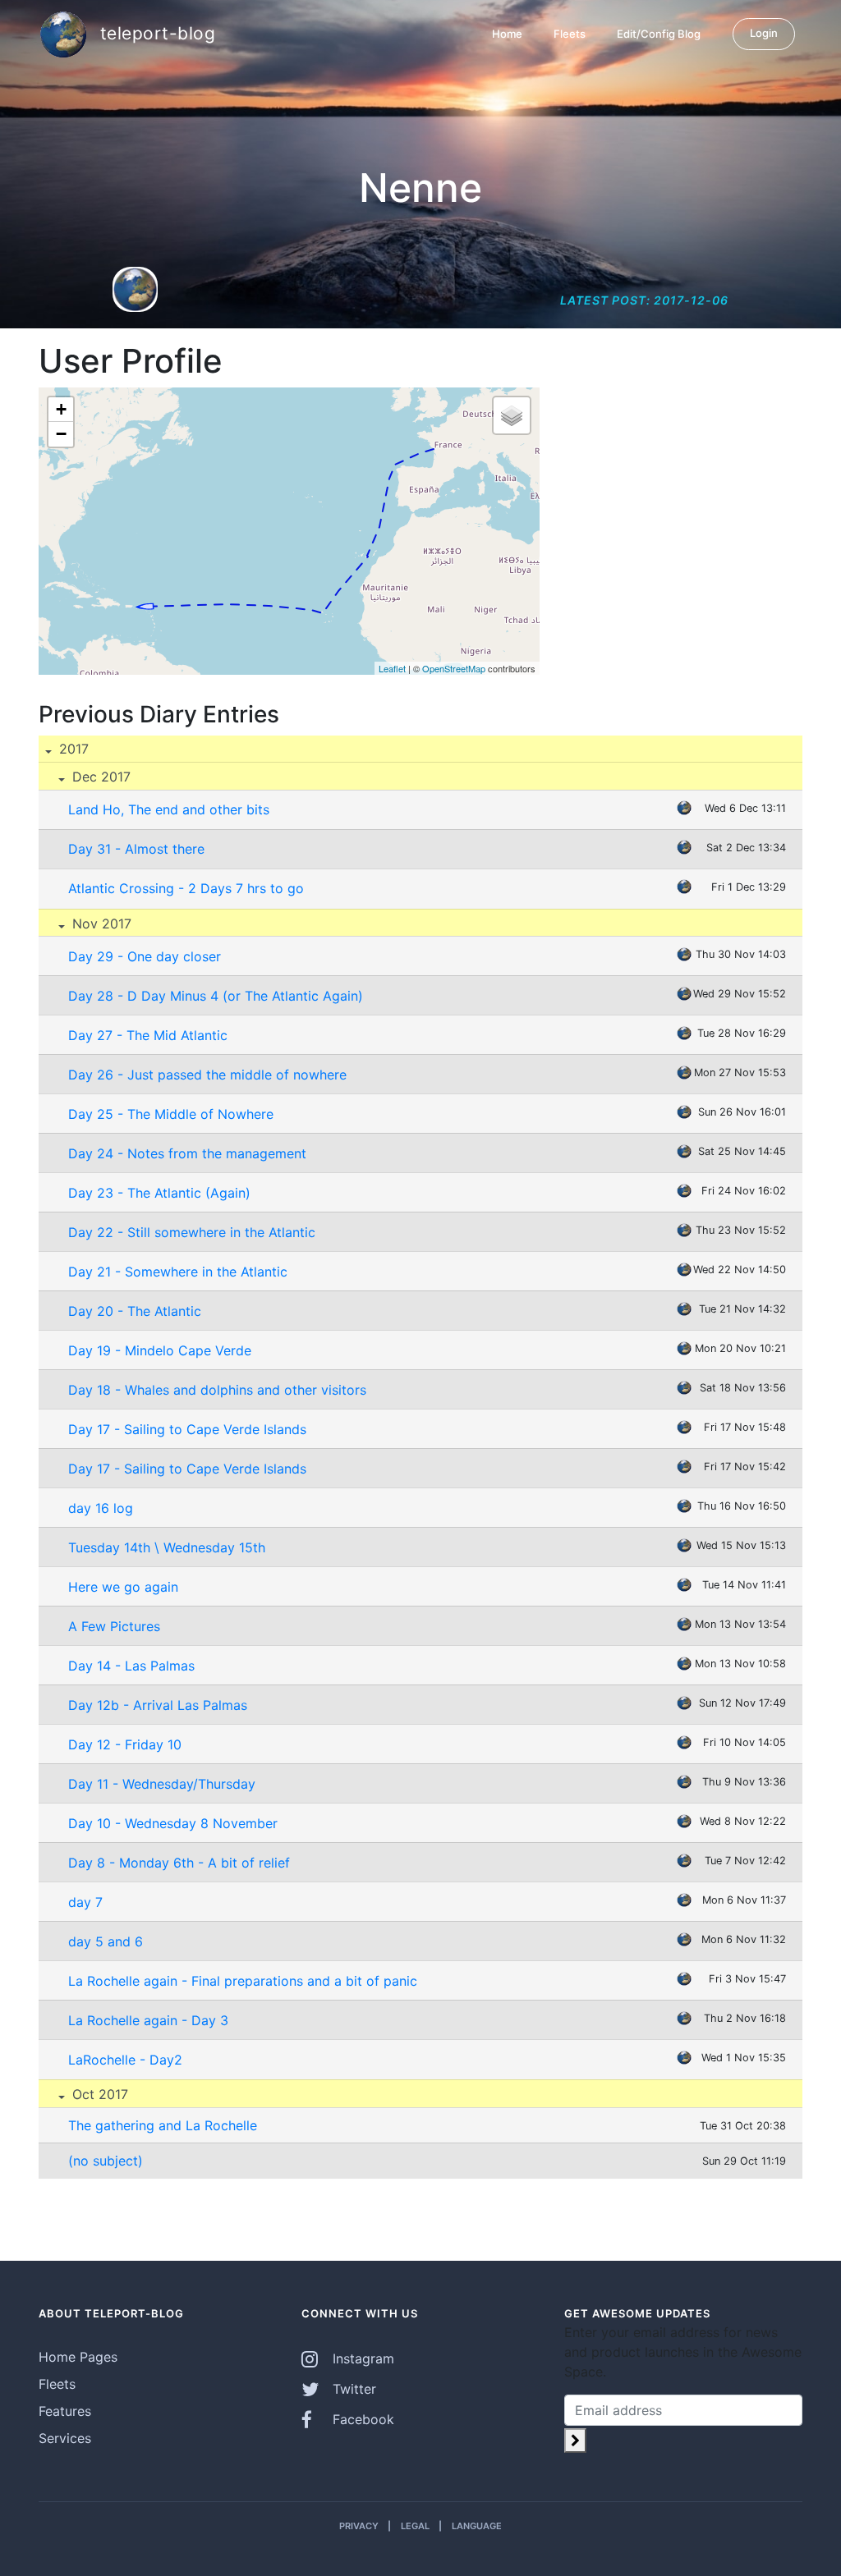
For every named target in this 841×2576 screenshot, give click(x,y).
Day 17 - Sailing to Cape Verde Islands (187, 1429)
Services (65, 2438)
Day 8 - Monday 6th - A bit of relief (179, 1863)
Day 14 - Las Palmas (131, 1666)
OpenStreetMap (454, 668)
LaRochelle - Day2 (125, 2060)
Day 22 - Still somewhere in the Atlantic (192, 1232)
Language (477, 2526)
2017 (72, 749)
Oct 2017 (98, 2094)
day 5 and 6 (106, 1941)
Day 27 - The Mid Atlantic (148, 1035)
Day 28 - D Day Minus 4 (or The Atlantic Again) (216, 996)
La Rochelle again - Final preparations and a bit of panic (243, 1981)
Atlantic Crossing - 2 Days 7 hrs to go (186, 888)
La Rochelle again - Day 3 (148, 2020)
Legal (415, 2526)
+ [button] (61, 409)
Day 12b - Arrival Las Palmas (158, 1705)
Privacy (359, 2526)
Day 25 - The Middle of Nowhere (171, 1114)
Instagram (361, 2358)
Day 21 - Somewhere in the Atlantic (178, 1272)
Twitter (352, 2389)
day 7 (85, 1902)
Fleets (570, 34)
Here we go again (123, 1587)
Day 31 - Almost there (136, 849)
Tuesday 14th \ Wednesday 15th (167, 1547)
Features (65, 2411)
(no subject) (106, 2161)
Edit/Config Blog (659, 34)
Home (507, 34)
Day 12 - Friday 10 (125, 1744)
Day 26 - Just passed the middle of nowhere (207, 1075)
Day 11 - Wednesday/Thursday (162, 1784)
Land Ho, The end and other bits (169, 809)
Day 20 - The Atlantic (135, 1311)
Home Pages (78, 2357)
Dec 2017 (99, 777)
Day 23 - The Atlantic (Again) (159, 1193)
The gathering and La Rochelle (163, 2125)
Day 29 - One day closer (145, 956)
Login (764, 33)
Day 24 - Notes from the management (187, 1153)
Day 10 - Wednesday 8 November (173, 1823)
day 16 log (101, 1508)
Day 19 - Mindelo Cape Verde (160, 1350)
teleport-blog (155, 32)
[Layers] (512, 415)
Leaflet (392, 668)
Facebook (361, 2419)
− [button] (61, 434)
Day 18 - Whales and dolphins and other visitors (217, 1390)
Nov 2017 (100, 924)
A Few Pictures (114, 1626)
